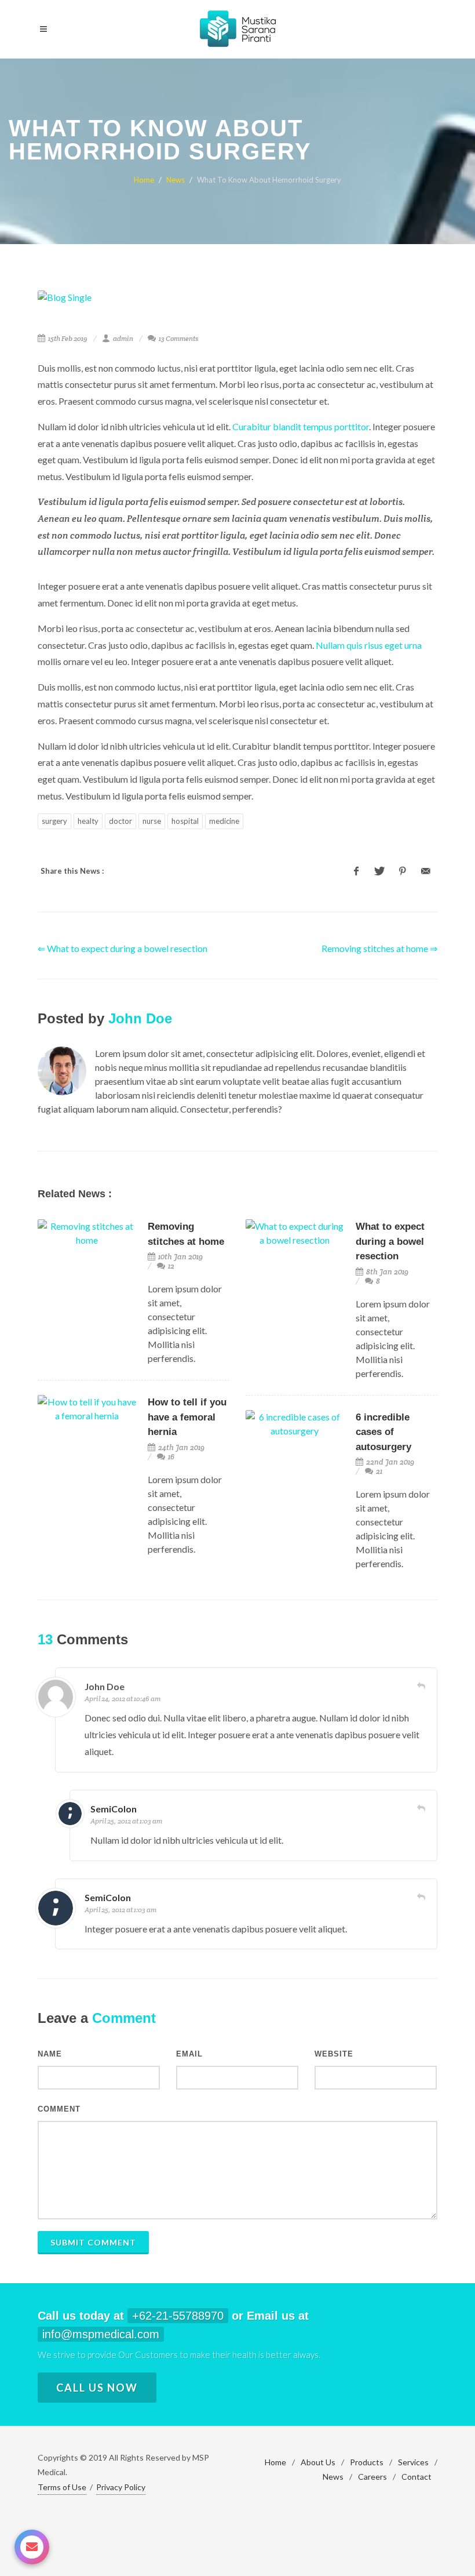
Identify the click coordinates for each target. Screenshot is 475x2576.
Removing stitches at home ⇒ (379, 948)
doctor (120, 821)
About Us (318, 2462)
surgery (54, 821)
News (176, 180)
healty (88, 821)
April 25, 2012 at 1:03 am (126, 1821)
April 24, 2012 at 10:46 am (123, 1698)
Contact (416, 2477)
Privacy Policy (121, 2487)
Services (413, 2462)
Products (367, 2462)
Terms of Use (62, 2487)
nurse (152, 821)
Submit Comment (93, 2242)
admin (123, 338)
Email (189, 2054)
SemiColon (114, 1809)
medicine (224, 821)
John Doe (140, 1018)
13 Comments (178, 338)
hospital (185, 821)
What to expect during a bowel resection (390, 1241)
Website (334, 2054)
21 (378, 1471)
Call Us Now (97, 2388)
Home (144, 180)
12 (170, 1266)
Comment (59, 2109)
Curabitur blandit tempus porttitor (301, 426)
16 (170, 1457)
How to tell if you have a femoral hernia (187, 1417)
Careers (372, 2477)
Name (50, 2054)
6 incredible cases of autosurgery (383, 1432)
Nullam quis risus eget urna (369, 645)
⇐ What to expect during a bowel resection (123, 948)
